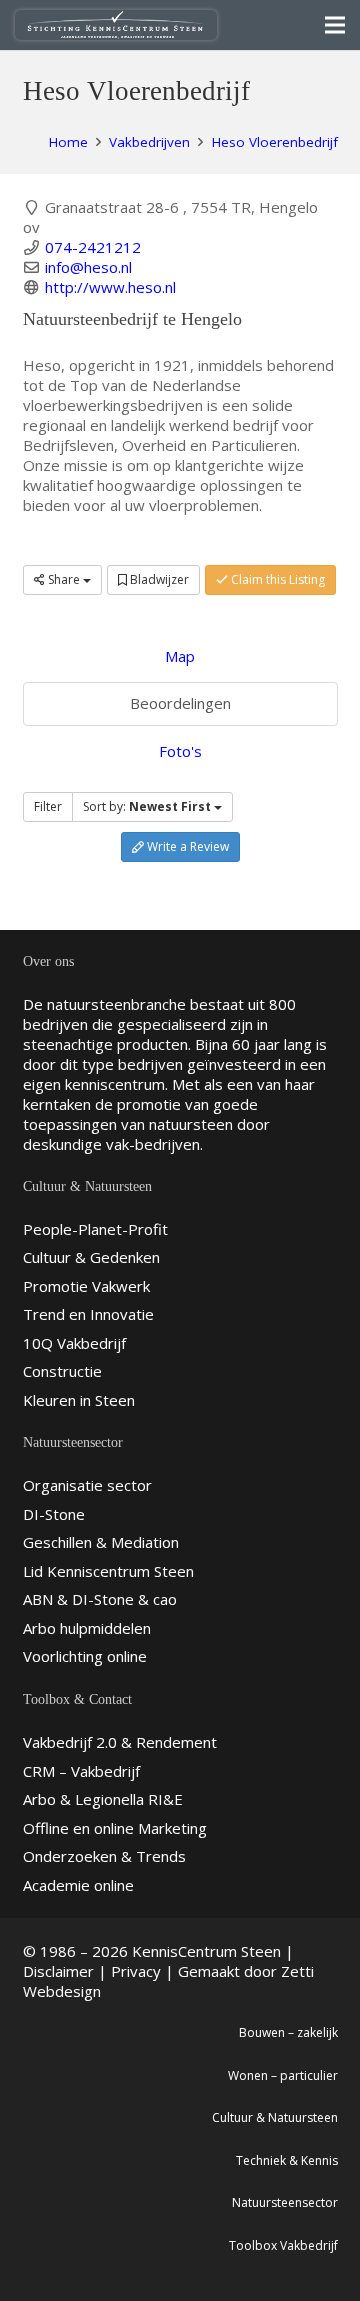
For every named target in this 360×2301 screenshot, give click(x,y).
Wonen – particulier (283, 2075)
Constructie (62, 1371)
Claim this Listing (276, 579)
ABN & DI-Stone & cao (100, 1599)
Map (180, 656)
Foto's (180, 751)
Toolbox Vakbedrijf (283, 2245)
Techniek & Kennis (287, 2160)
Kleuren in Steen (79, 1400)
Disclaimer (58, 1971)
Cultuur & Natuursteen (275, 2117)
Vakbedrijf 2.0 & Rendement (120, 1742)
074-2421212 (93, 247)
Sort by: (147, 806)
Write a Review (186, 846)
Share (64, 579)
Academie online (78, 1885)
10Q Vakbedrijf (74, 1343)
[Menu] (335, 25)
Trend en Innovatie (88, 1314)
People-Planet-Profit (95, 1229)
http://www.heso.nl (110, 287)
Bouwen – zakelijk (288, 2032)
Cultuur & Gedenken (91, 1257)
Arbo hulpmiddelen (87, 1628)
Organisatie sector (87, 1485)
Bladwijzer (158, 579)
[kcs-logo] (116, 25)
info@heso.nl (88, 267)
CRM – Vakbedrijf (81, 1771)
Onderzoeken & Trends (104, 1856)
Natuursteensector (285, 2202)
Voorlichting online (85, 1656)
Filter (48, 806)
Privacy (136, 1971)
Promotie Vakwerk (86, 1286)
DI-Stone (54, 1514)
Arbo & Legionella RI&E (103, 1799)
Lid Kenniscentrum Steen (108, 1571)
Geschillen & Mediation (101, 1542)
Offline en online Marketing (115, 1828)
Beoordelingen (180, 703)
